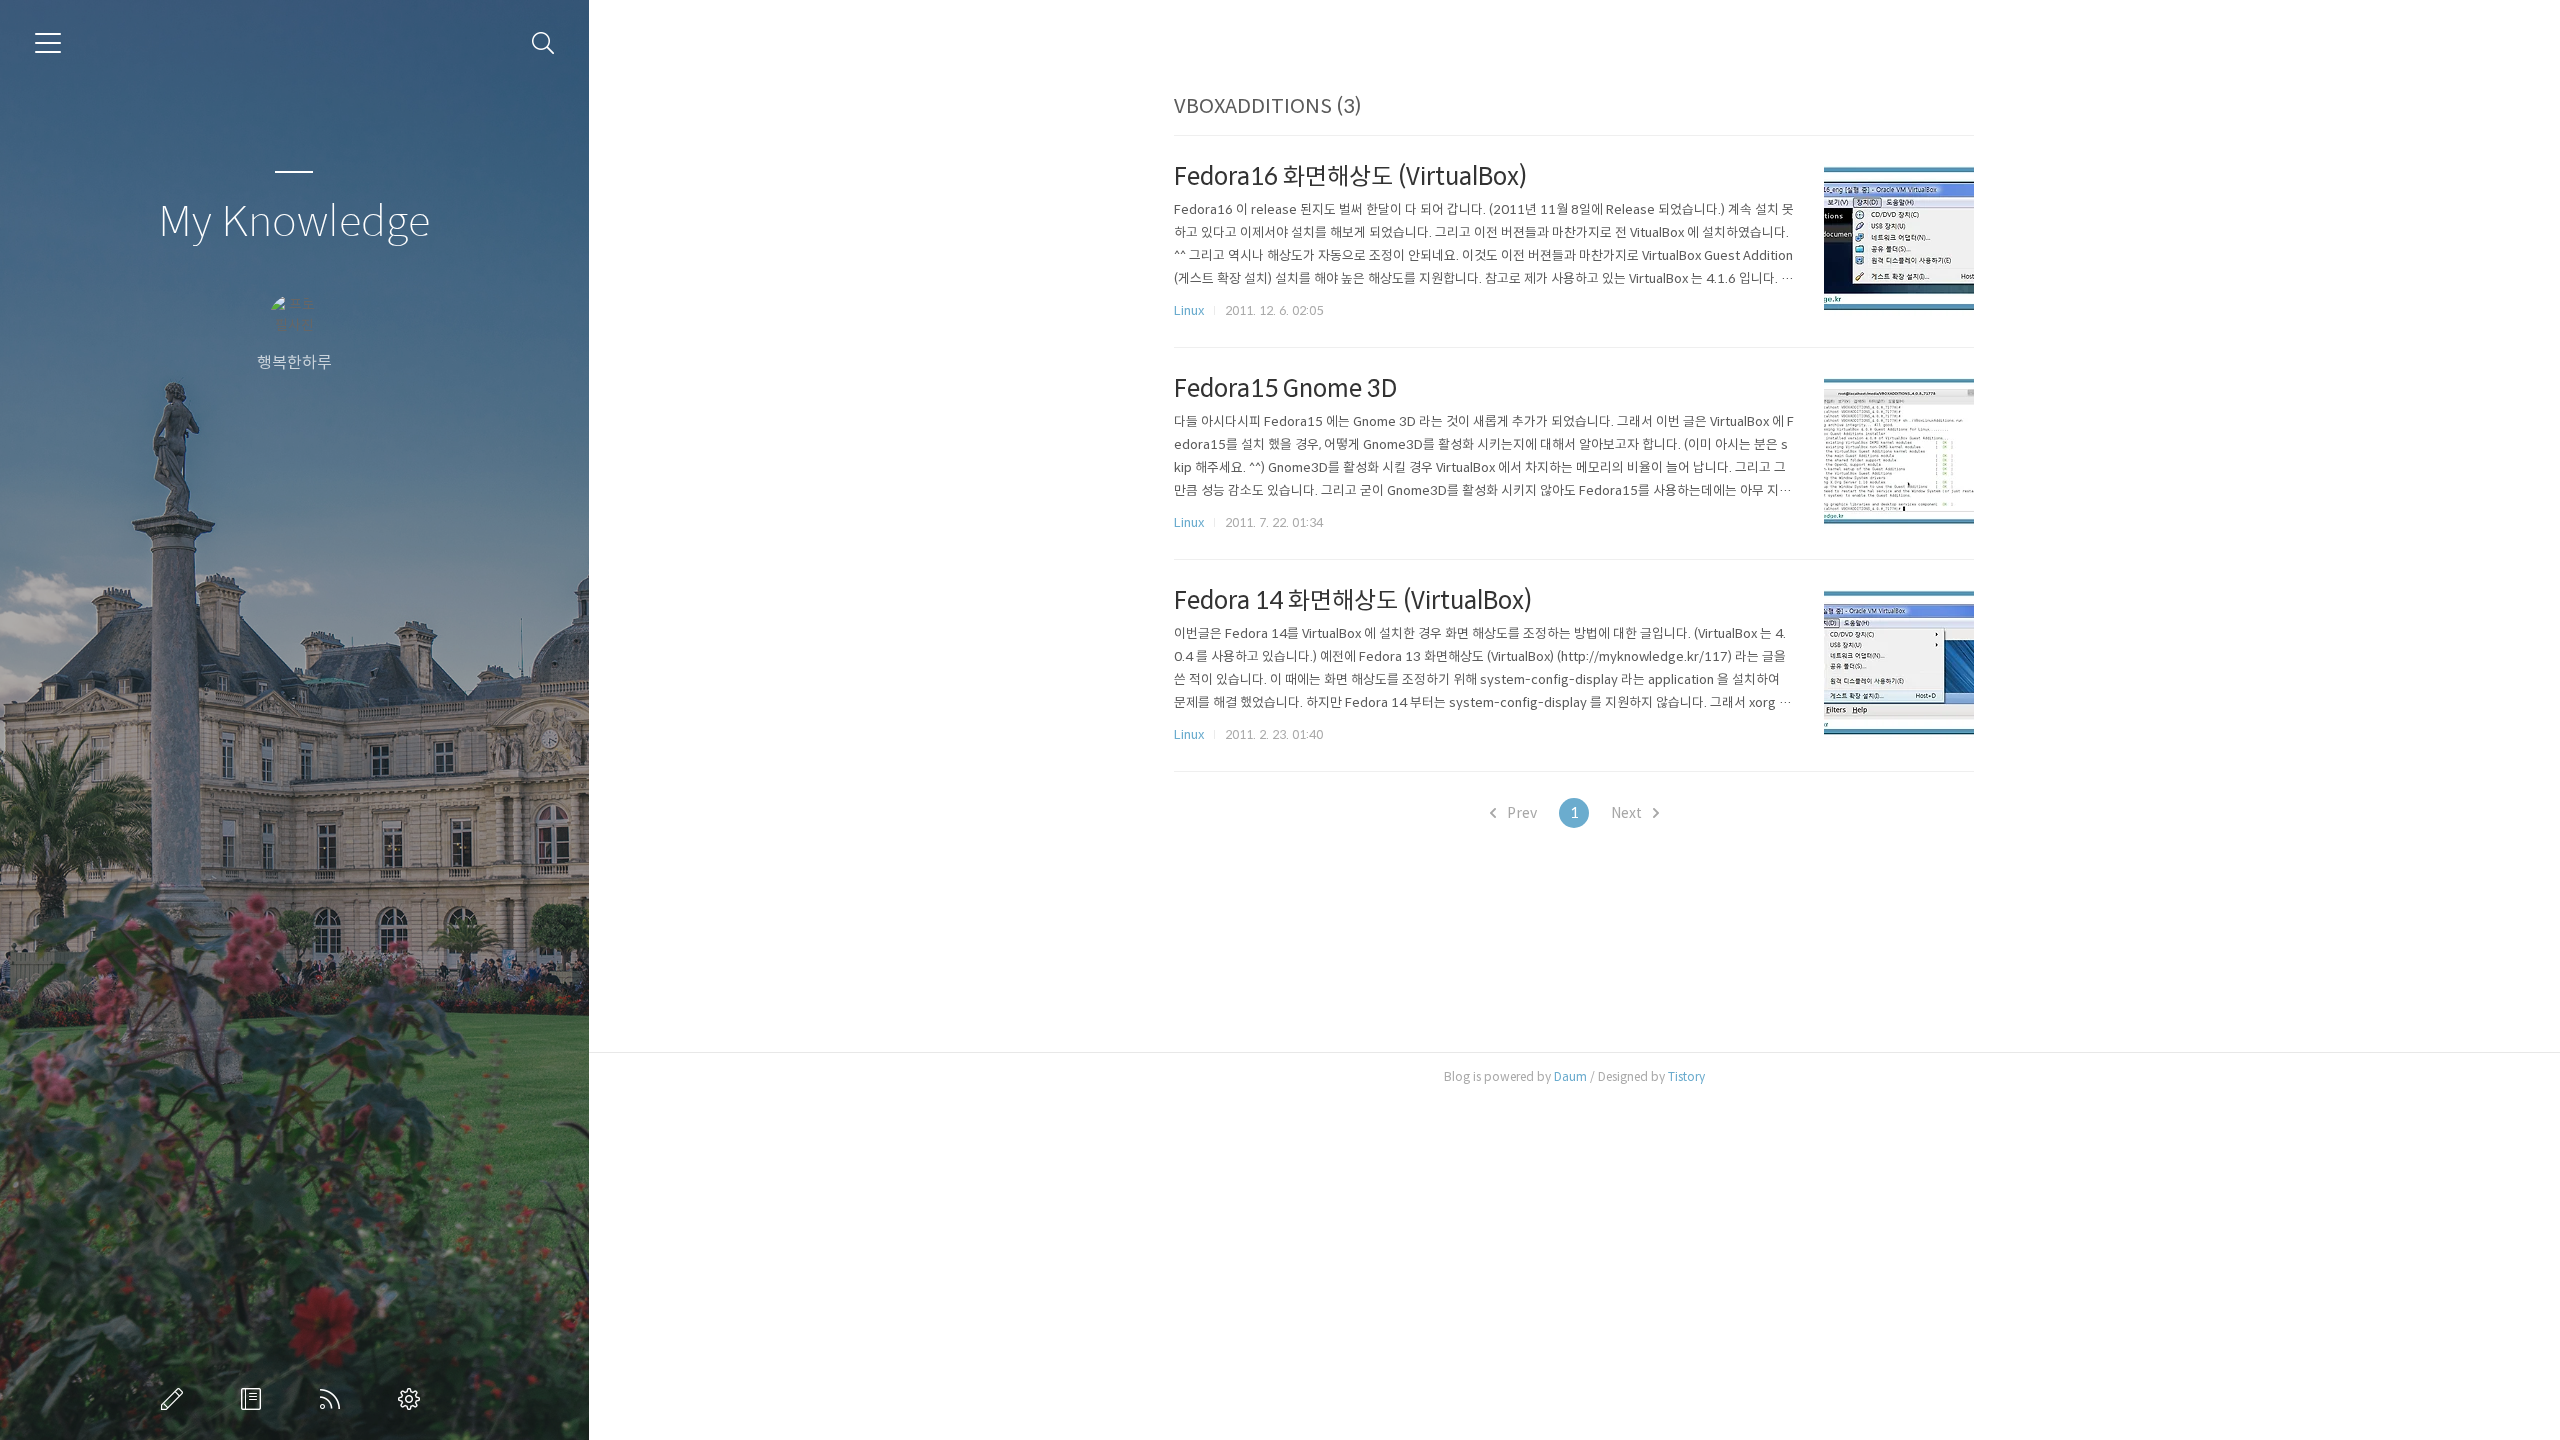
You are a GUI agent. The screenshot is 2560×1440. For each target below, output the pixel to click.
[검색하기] (543, 43)
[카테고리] (48, 43)
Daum (1570, 1076)
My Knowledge (294, 222)
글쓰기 (176, 1399)
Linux (1189, 310)
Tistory (1686, 1076)
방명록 (255, 1399)
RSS (334, 1399)
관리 (413, 1399)
